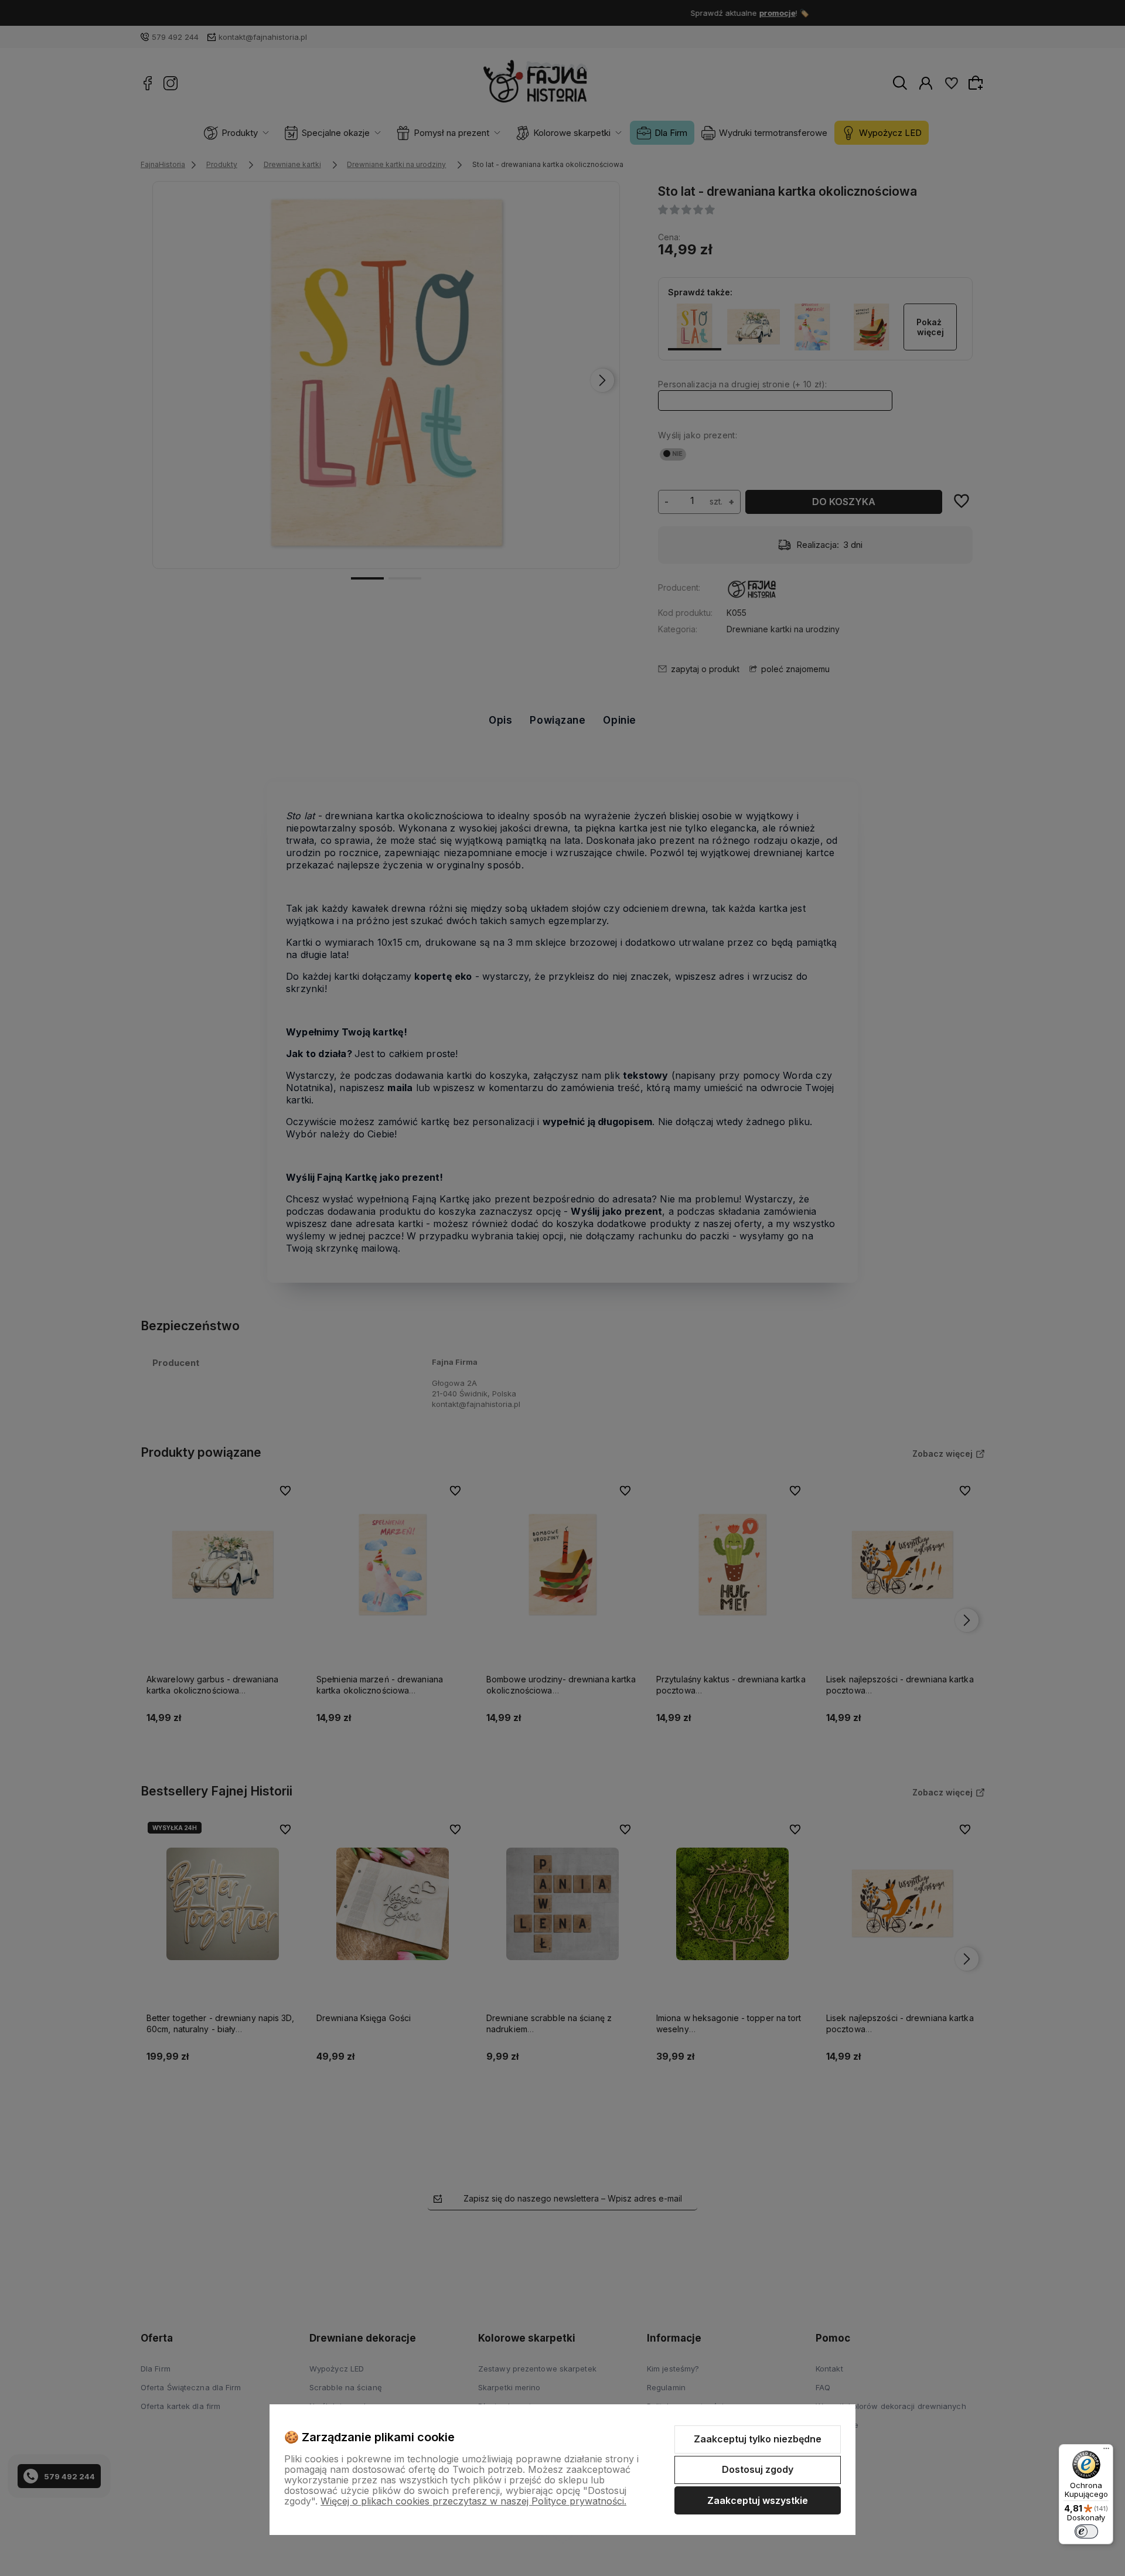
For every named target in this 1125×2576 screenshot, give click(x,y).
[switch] (1086, 2531)
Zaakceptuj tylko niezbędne (758, 2439)
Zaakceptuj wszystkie (758, 2500)
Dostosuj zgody (758, 2469)
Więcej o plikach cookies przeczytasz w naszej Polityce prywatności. (473, 2501)
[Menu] (1106, 2451)
